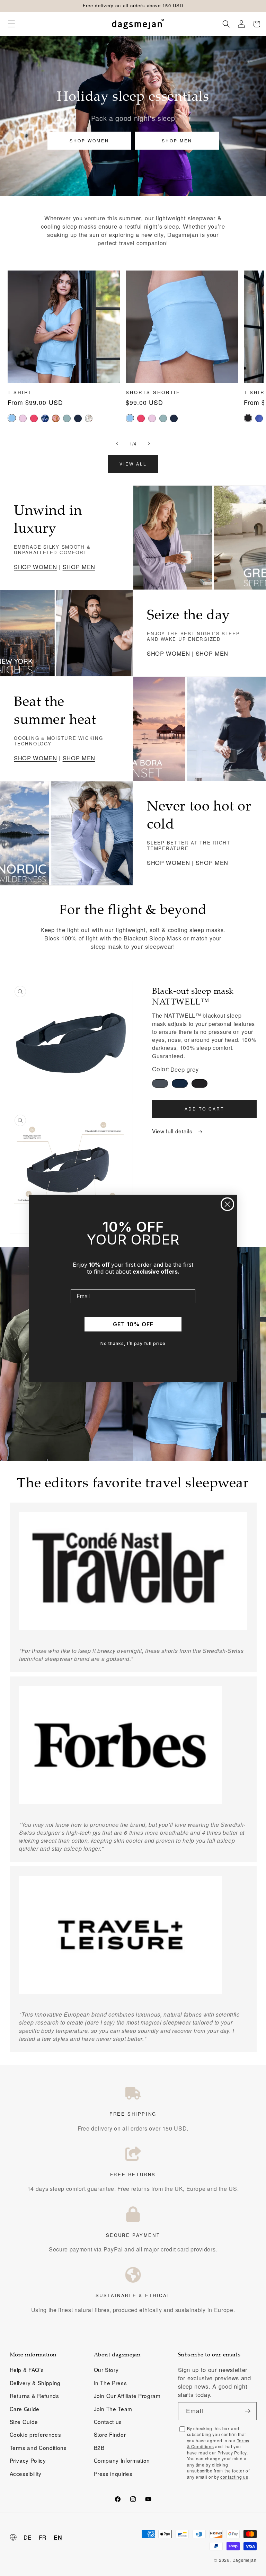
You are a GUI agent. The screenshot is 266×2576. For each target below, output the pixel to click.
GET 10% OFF (133, 1324)
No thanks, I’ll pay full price (133, 1343)
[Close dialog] (227, 1204)
